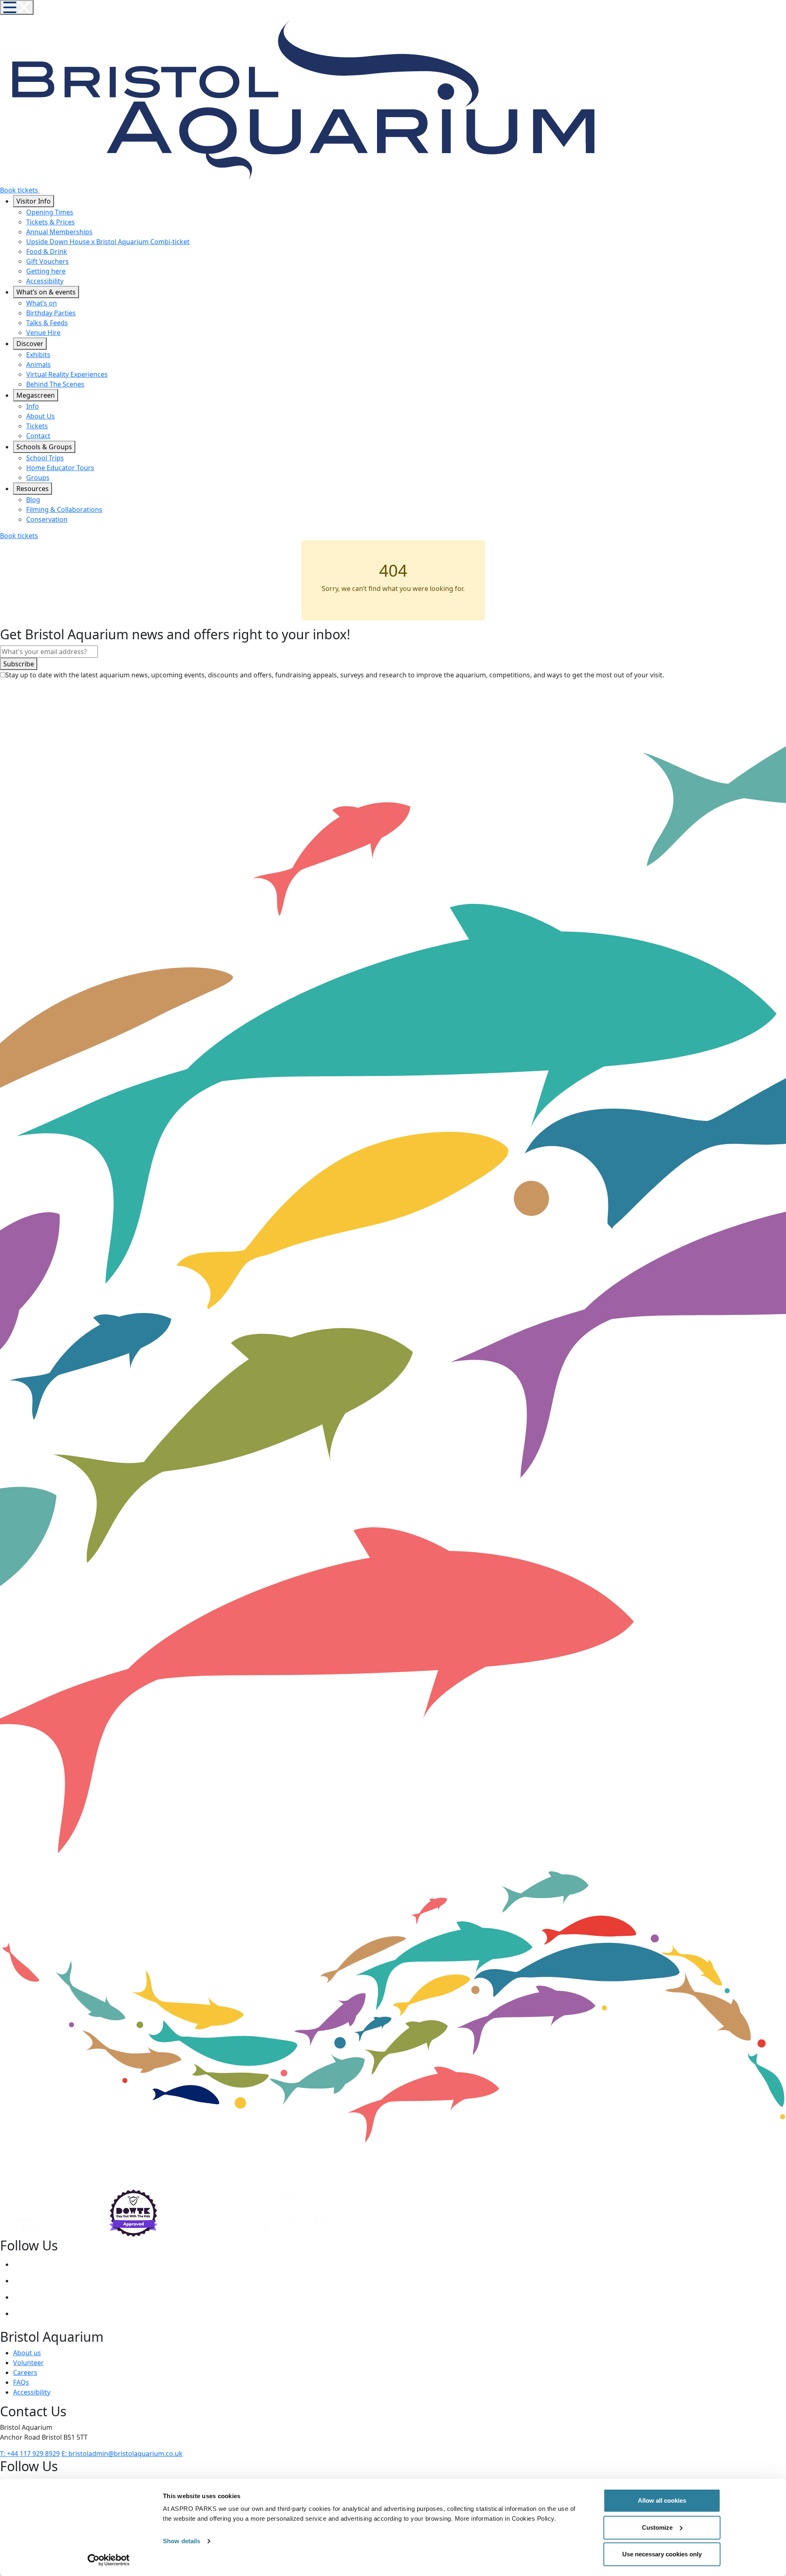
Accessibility (45, 281)
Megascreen (36, 395)
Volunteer (28, 2363)
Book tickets (19, 536)
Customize (657, 2527)
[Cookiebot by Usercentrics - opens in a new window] (109, 2560)
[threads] (21, 2297)
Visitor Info (34, 201)
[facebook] (21, 2281)
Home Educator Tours (60, 468)
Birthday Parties (51, 313)
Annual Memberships (59, 232)
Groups (38, 478)
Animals (38, 364)
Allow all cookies (662, 2500)
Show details (182, 2541)
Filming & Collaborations (64, 509)
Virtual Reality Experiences (67, 374)
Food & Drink (47, 251)
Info (33, 406)
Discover (30, 344)
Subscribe (19, 664)
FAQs (21, 2382)
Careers (25, 2372)
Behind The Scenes (55, 384)
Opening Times (50, 212)
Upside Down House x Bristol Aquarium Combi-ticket (108, 242)
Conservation (47, 519)
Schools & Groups (44, 447)
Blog (33, 500)
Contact (38, 436)
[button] (17, 7)
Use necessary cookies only (662, 2554)
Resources (33, 489)
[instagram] (21, 2264)
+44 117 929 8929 (30, 2454)
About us (27, 2353)
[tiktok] (21, 2313)
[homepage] (628, 99)
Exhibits (38, 355)
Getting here (46, 271)
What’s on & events (46, 292)
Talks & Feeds (47, 323)
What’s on (42, 303)
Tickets (37, 426)
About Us (41, 416)
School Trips (45, 458)
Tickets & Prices (51, 222)
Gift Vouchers (47, 261)
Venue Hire (43, 333)
